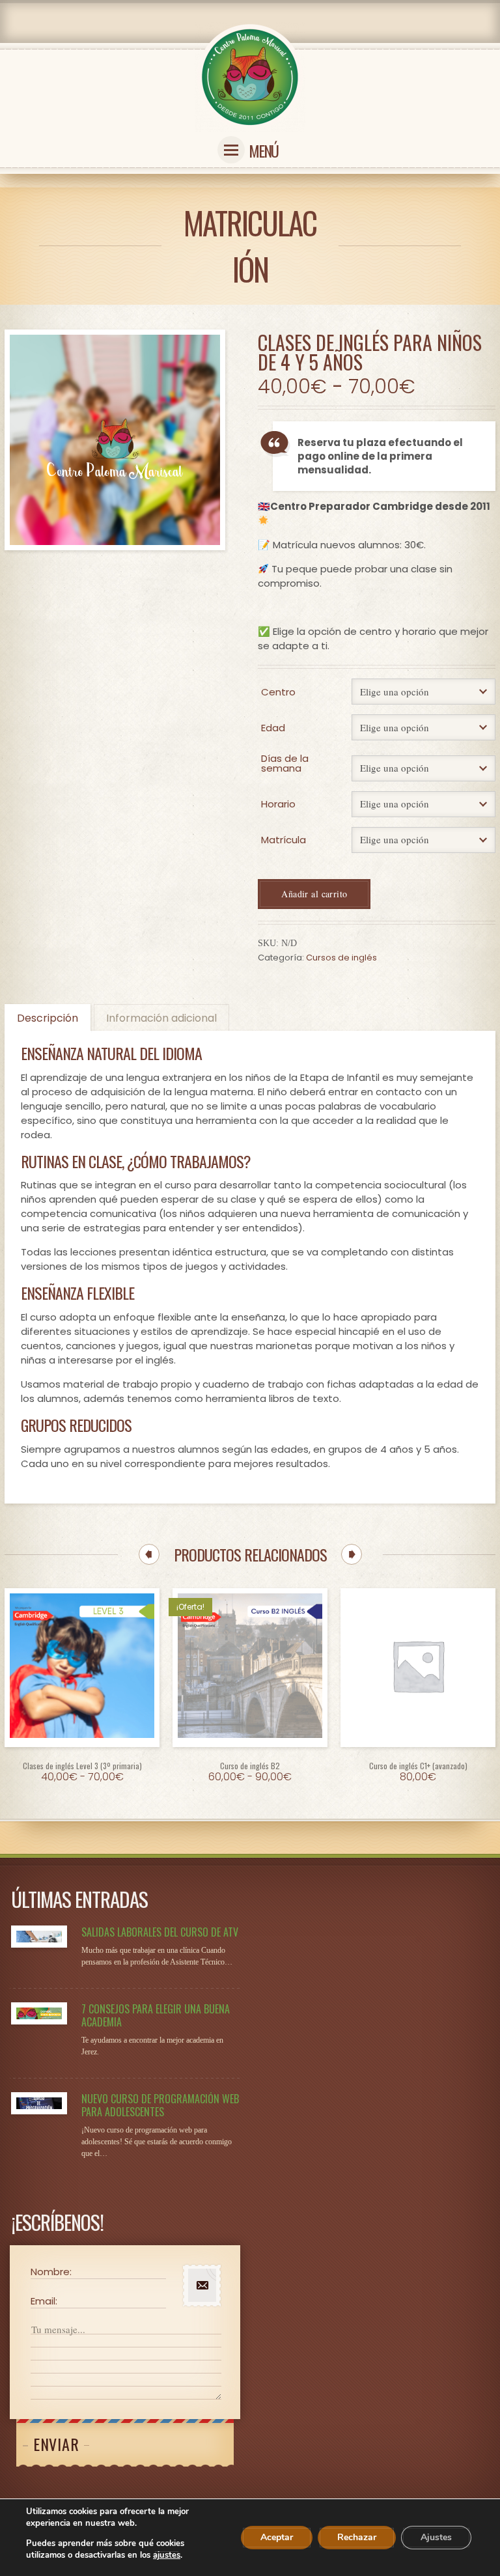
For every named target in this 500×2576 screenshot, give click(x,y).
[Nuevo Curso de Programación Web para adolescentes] (39, 2103)
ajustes (167, 2555)
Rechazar (357, 2537)
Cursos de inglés (341, 958)
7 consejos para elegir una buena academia (156, 2015)
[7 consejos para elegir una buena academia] (39, 2013)
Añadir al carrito (314, 894)
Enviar (56, 2444)
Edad (273, 728)
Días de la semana (285, 763)
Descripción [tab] (48, 1018)
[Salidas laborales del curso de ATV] (39, 1937)
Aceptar (277, 2537)
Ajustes (436, 2537)
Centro (278, 692)
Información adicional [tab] (161, 1018)
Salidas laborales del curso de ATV (160, 1932)
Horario (278, 804)
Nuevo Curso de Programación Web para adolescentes (160, 2105)
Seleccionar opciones (82, 1758)
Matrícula (284, 840)
